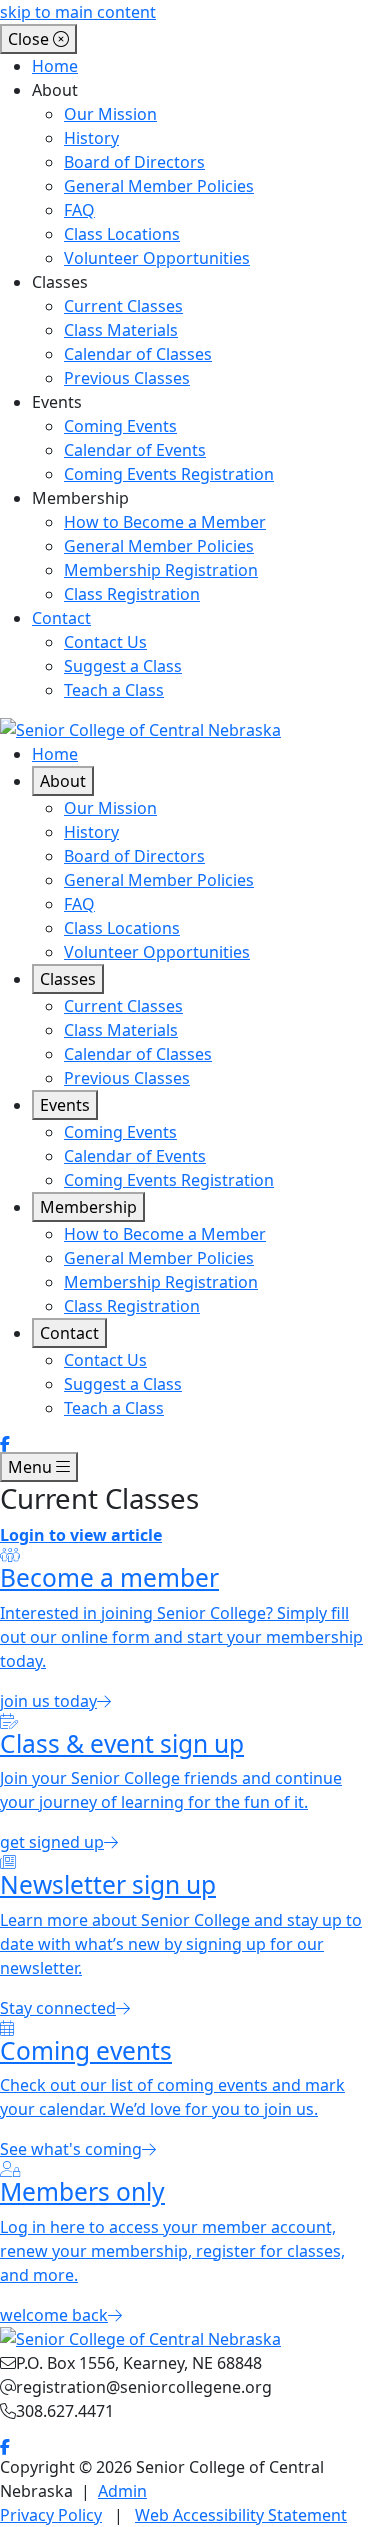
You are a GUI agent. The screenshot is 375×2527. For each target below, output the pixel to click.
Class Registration (132, 594)
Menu (32, 1467)
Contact (61, 618)
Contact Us (105, 642)
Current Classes (123, 306)
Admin (122, 2491)
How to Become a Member (165, 522)
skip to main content (78, 12)
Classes (68, 979)
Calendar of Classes (138, 354)
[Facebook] (5, 1444)
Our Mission (110, 114)
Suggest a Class (123, 666)
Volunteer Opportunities (157, 258)
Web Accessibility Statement (241, 2515)
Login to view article (81, 1535)
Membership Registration (161, 570)
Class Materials (121, 330)
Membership (88, 1207)
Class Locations (122, 234)
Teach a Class (114, 690)
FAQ (79, 210)
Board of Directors (134, 162)
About (63, 781)
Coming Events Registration (169, 474)
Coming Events (120, 426)
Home (55, 66)
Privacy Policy (51, 2515)
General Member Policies (159, 186)
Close (30, 39)
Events (65, 1105)
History (91, 138)
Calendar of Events (135, 450)
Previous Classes (127, 378)
